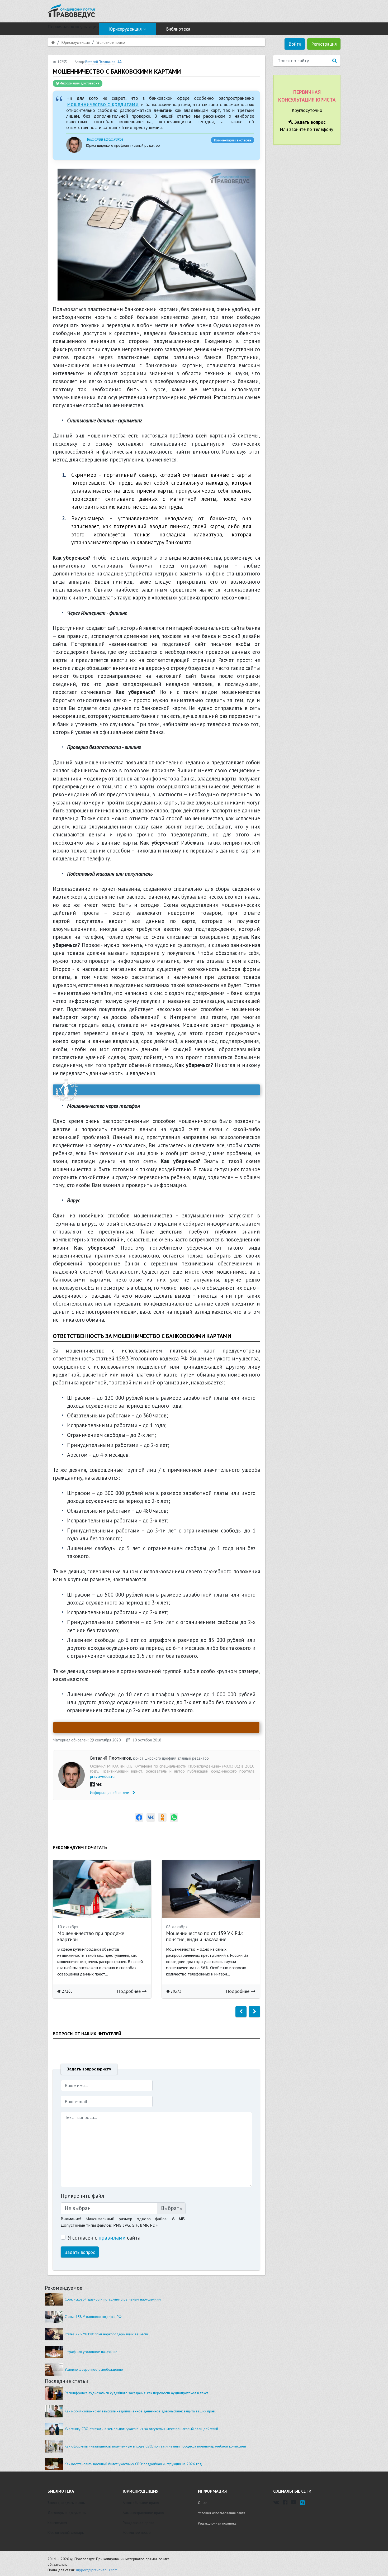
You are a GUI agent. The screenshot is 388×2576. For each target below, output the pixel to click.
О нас (202, 2503)
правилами (112, 2238)
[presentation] (241, 2012)
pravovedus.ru (102, 1776)
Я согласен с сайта (104, 2238)
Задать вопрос (80, 2252)
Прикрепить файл (82, 2196)
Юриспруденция (125, 29)
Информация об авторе (110, 1793)
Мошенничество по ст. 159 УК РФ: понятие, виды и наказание (204, 1936)
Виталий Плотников (105, 139)
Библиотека (178, 29)
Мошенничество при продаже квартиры (91, 1936)
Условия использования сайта (222, 2513)
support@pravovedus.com (96, 2570)
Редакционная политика (217, 2523)
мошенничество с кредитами (103, 104)
